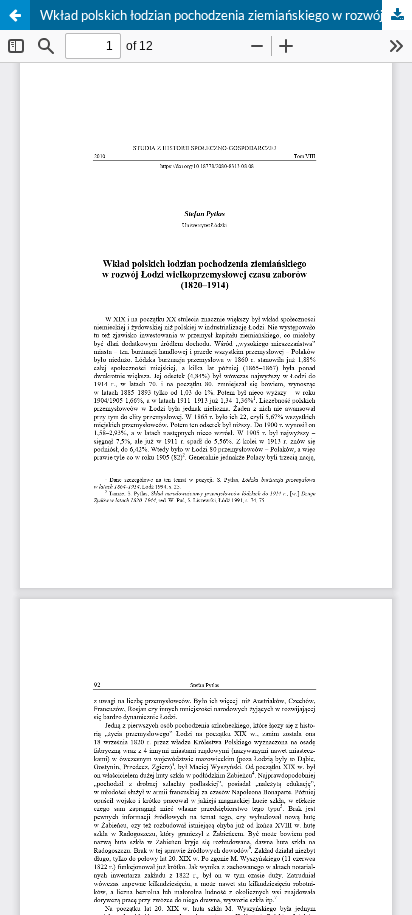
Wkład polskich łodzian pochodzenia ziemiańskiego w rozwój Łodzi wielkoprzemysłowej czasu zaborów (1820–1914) (226, 15)
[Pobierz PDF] (397, 15)
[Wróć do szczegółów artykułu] (15, 15)
